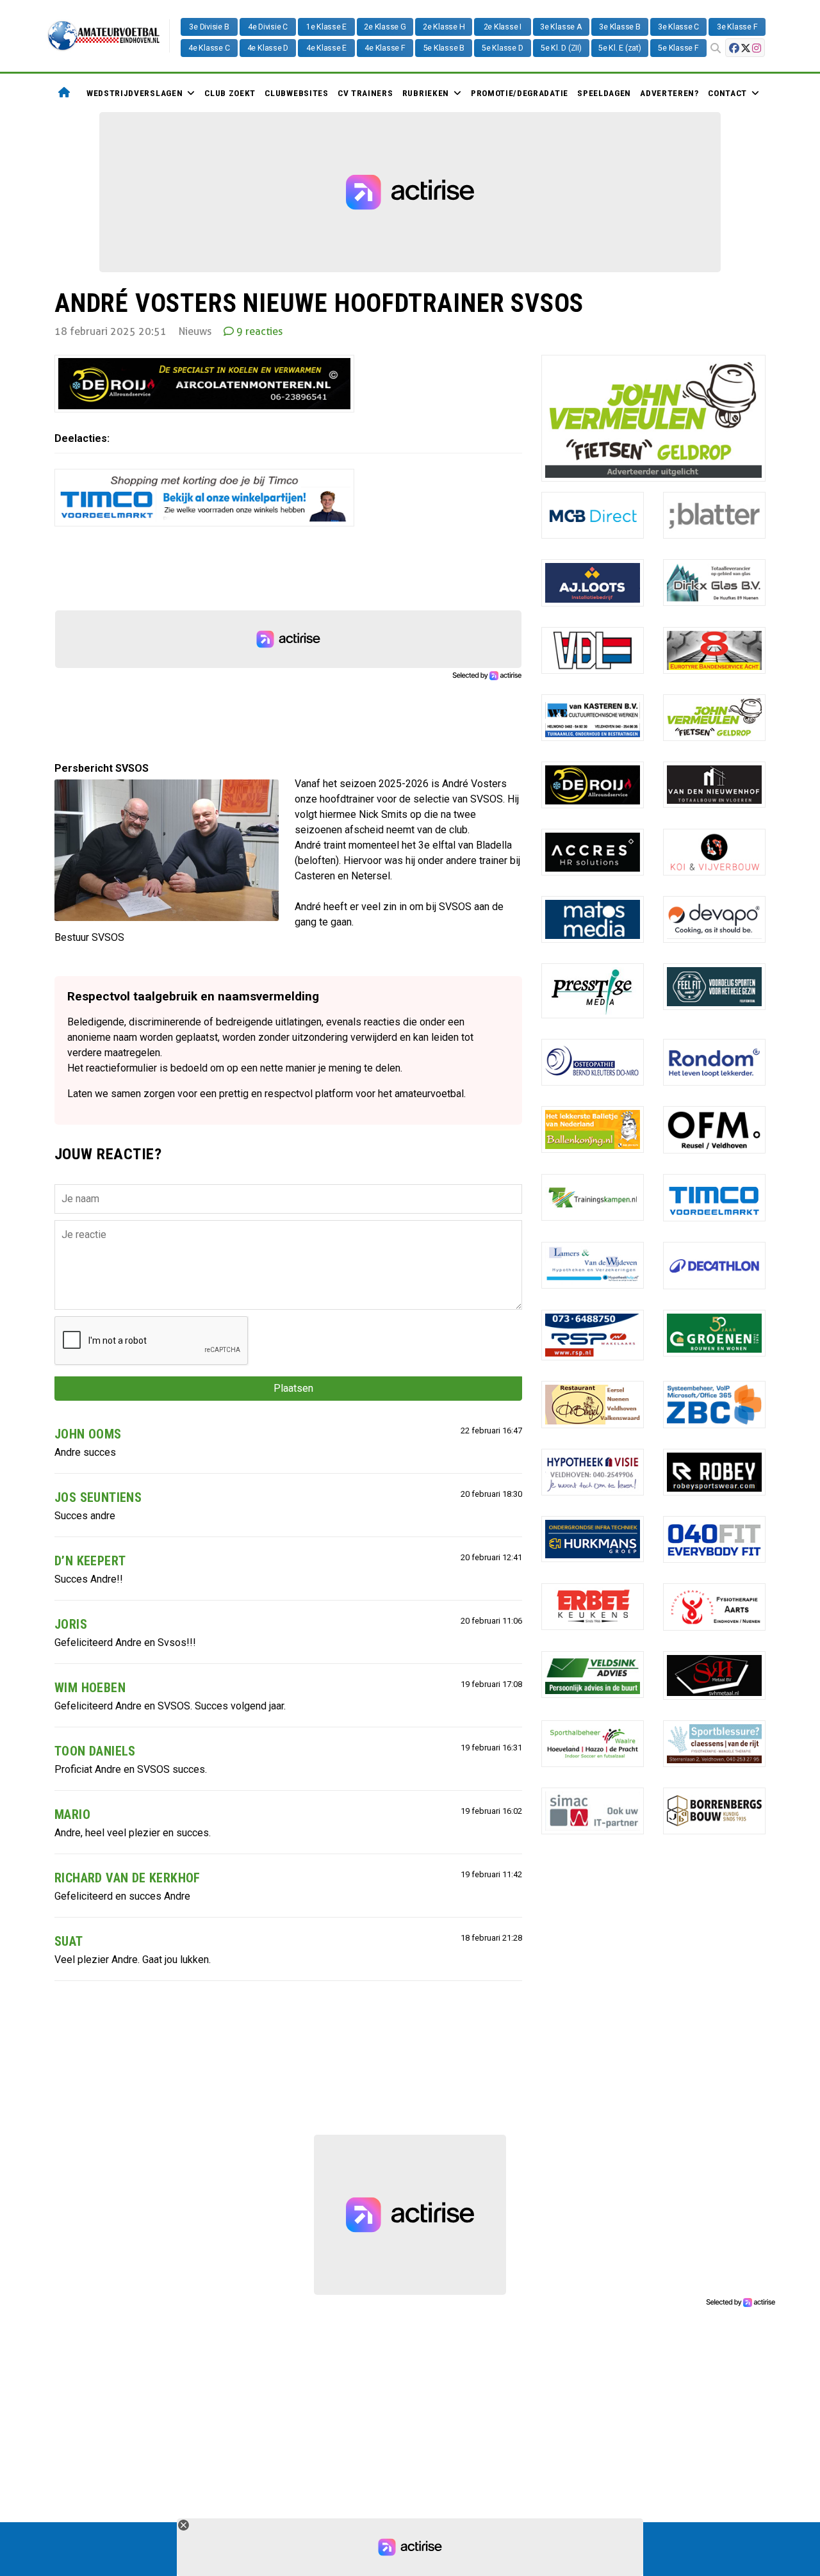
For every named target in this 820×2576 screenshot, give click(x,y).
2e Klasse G (385, 27)
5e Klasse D (502, 48)
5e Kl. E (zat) (620, 48)
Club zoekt (230, 93)
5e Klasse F (678, 48)
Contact (727, 93)
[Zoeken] (716, 49)
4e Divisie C (268, 27)
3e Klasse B (619, 27)
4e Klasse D (268, 48)
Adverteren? (669, 93)
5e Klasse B (444, 48)
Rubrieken (426, 93)
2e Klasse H (444, 27)
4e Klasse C (209, 48)
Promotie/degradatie (520, 93)
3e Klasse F (737, 27)
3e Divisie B (209, 27)
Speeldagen (604, 93)
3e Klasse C (678, 27)
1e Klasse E (326, 27)
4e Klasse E (326, 48)
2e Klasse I (503, 27)
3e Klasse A (561, 27)
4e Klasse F (385, 48)
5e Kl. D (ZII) (561, 48)
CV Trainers (365, 93)
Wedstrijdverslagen (135, 93)
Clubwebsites (296, 93)
